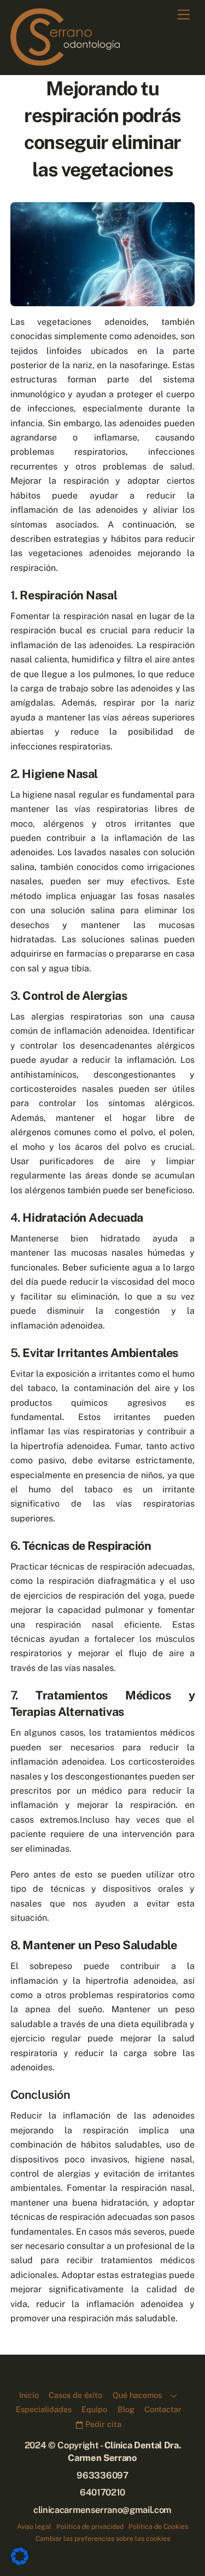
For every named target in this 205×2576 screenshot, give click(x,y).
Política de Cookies (158, 2526)
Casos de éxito (75, 2395)
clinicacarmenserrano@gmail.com (102, 2510)
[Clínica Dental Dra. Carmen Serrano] (65, 61)
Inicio (29, 2395)
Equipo (94, 2409)
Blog (126, 2409)
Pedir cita (102, 2424)
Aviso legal (34, 2526)
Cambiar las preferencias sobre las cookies (103, 2538)
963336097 (102, 2475)
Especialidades (44, 2409)
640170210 (102, 2492)
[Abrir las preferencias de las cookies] (20, 2562)
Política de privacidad (90, 2526)
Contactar (163, 2409)
